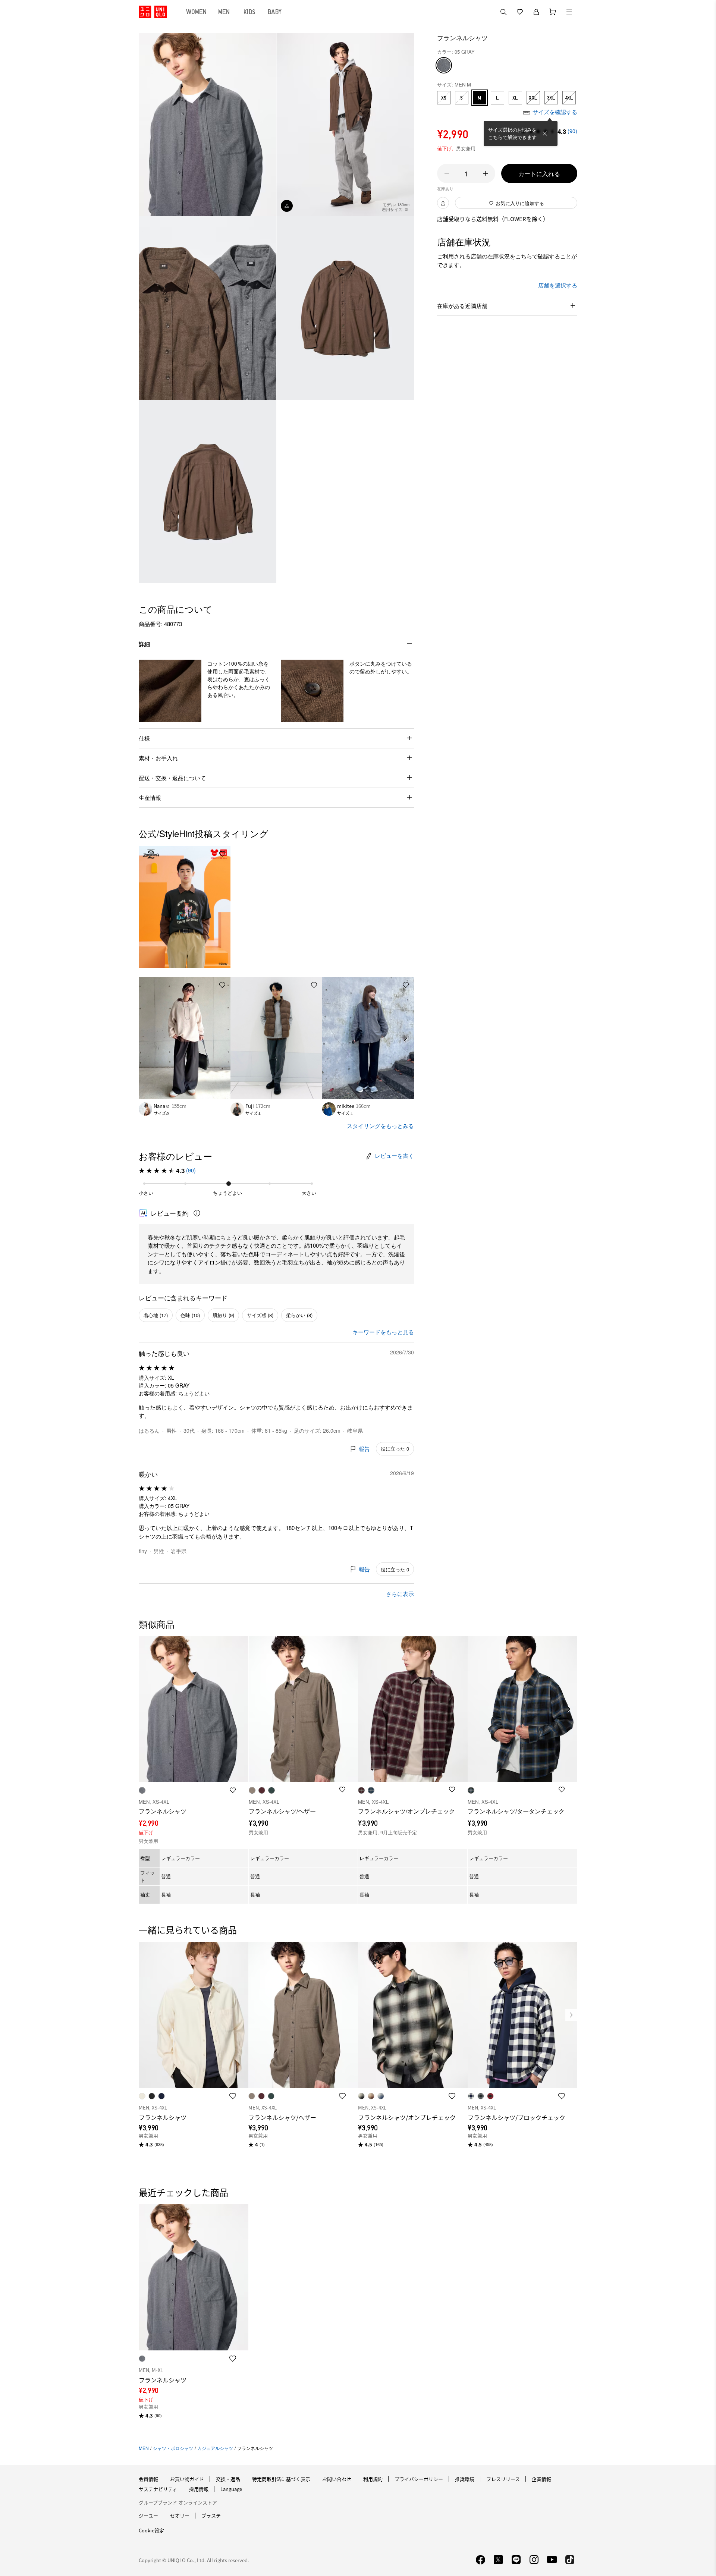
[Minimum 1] (447, 173)
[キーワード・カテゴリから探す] (503, 12)
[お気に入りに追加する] (222, 854)
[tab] (197, 12)
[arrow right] (406, 1038)
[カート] (553, 12)
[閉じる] (545, 133)
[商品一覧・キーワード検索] (569, 12)
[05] (444, 65)
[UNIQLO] (153, 12)
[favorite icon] (233, 2096)
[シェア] (443, 203)
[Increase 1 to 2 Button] (486, 173)
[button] (170, 691)
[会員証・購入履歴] (536, 12)
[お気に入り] (520, 12)
